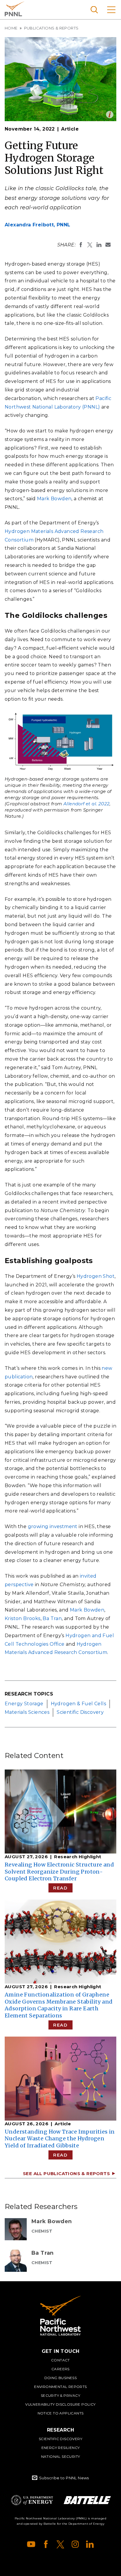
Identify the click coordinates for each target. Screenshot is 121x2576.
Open (110, 115)
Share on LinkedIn (99, 245)
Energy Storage (24, 1704)
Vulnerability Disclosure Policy (60, 2404)
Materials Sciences (27, 1712)
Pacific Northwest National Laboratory (15, 9)
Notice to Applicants (61, 2413)
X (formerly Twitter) (60, 2544)
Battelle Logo (87, 2500)
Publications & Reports (51, 28)
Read (60, 1888)
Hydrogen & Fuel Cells (78, 1704)
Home (11, 28)
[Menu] (111, 10)
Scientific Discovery (80, 1712)
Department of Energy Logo (32, 2500)
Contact (60, 2360)
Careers (60, 2369)
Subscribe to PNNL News (64, 2478)
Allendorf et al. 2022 (86, 804)
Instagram (75, 2544)
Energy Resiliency (61, 2448)
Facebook (46, 2544)
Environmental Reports (60, 2387)
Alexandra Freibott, (38, 225)
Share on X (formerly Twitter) (90, 245)
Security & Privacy (60, 2395)
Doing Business (61, 2378)
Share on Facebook (81, 245)
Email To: (108, 245)
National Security (61, 2456)
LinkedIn (90, 2544)
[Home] (60, 2316)
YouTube (31, 2544)
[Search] (94, 10)
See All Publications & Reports (66, 2173)
